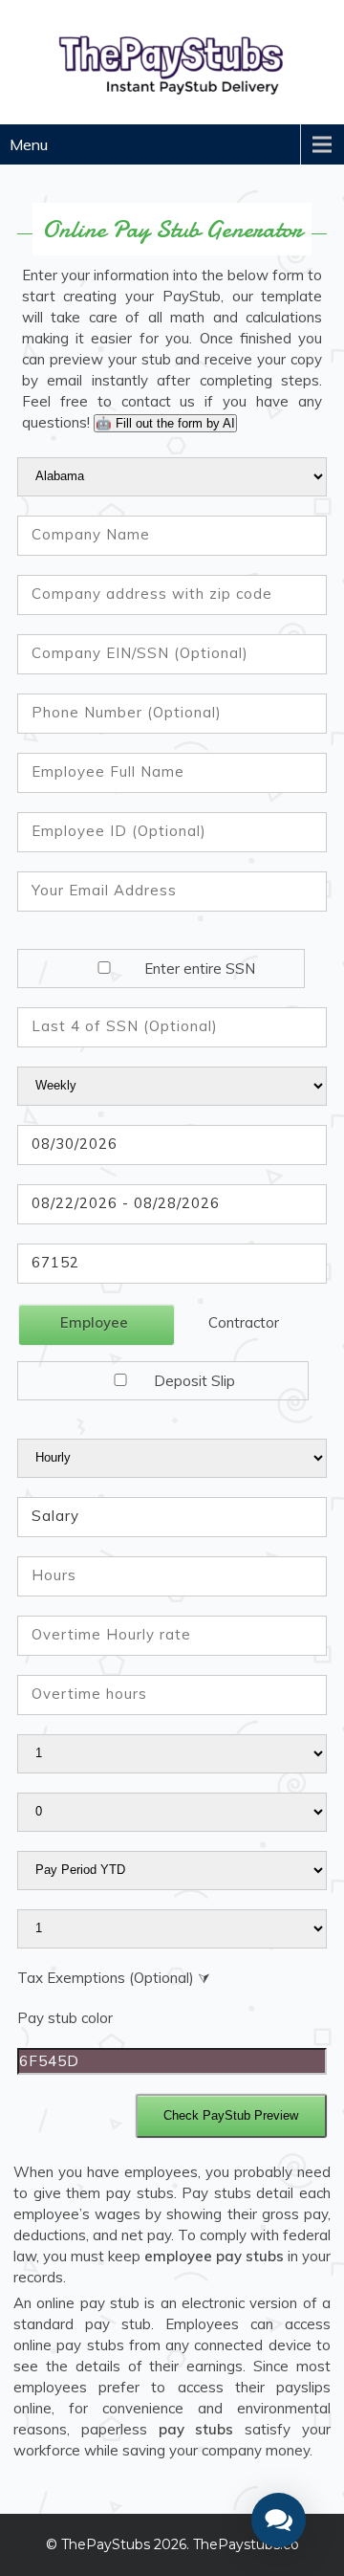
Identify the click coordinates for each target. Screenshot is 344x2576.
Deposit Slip (193, 1381)
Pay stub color (65, 2018)
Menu (29, 144)
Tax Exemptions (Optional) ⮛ (114, 1978)
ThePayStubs (106, 2544)
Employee (94, 1322)
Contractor (244, 1322)
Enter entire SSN (198, 969)
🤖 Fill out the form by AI (165, 423)
